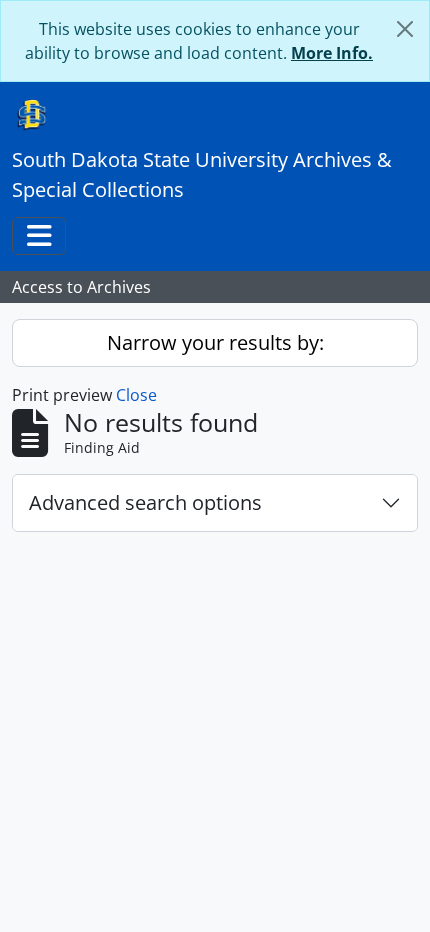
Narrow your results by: (215, 342)
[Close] (405, 29)
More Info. (332, 53)
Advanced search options (145, 502)
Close (136, 395)
